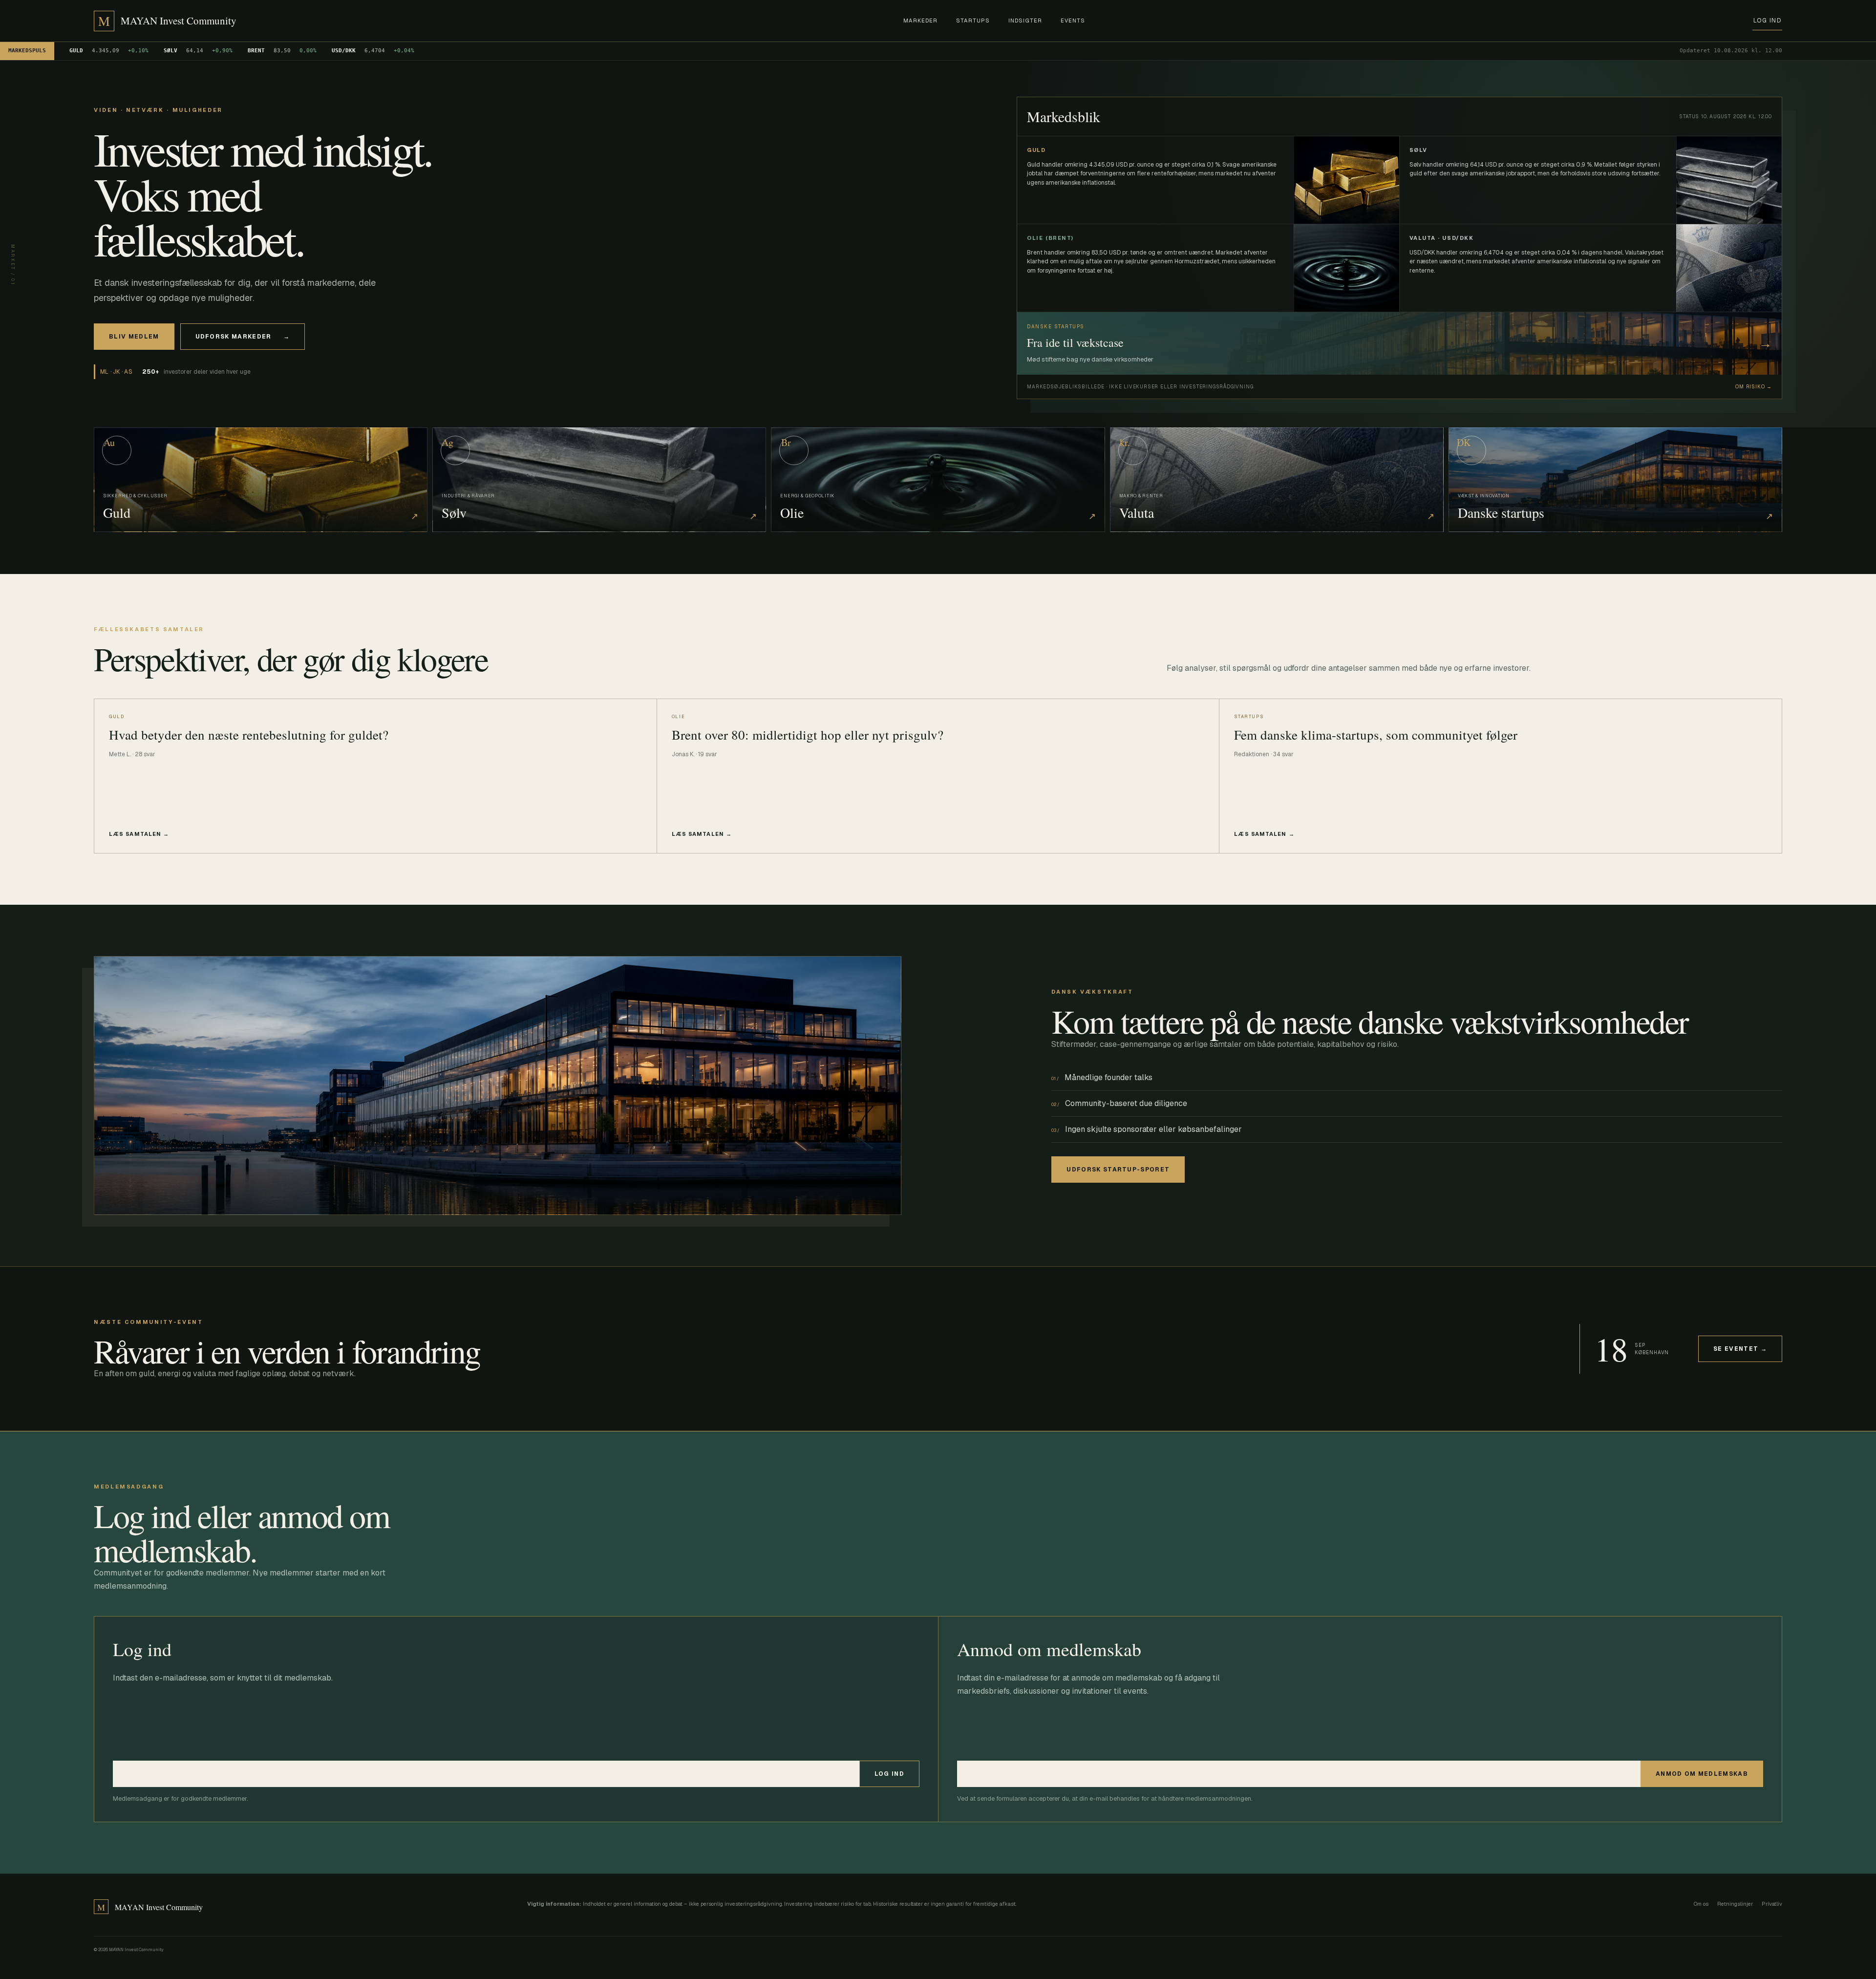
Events (1073, 21)
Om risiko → (1754, 387)
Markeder (920, 21)
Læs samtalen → (139, 834)
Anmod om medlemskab (1702, 1774)
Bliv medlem (134, 337)
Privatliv (1772, 1904)
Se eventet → (1740, 1349)
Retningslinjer (1735, 1904)
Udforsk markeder (243, 337)
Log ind (1767, 21)
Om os (1701, 1904)
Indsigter (1025, 21)
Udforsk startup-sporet (1118, 1170)
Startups (973, 21)
